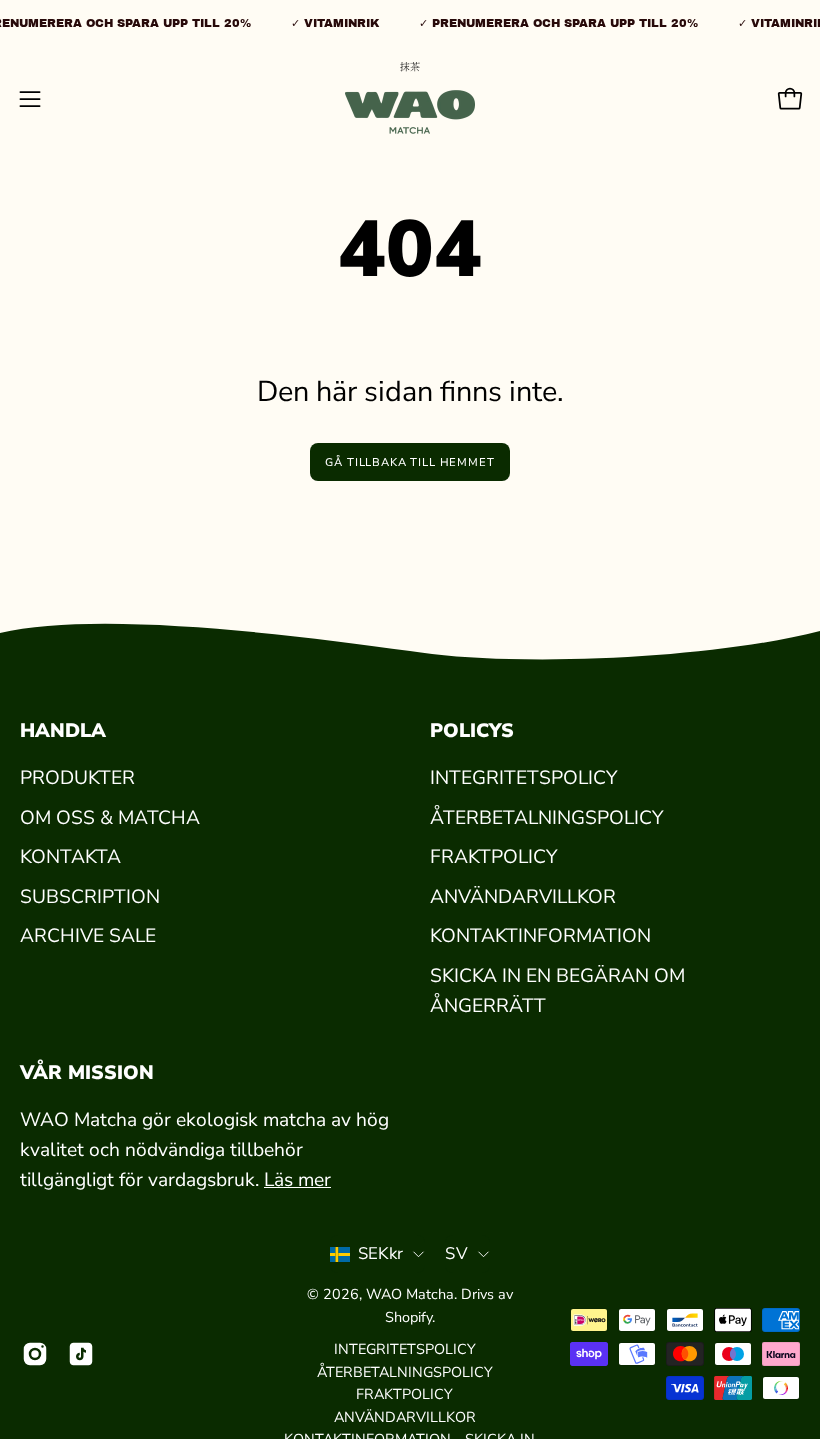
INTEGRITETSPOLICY (523, 778)
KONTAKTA (70, 857)
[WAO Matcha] (410, 99)
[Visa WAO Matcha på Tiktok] (81, 1354)
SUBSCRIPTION (90, 897)
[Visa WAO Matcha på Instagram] (35, 1354)
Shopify (408, 1317)
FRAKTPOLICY (493, 857)
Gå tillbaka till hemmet (409, 462)
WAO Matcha (410, 1294)
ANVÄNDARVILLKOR (523, 897)
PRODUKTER (77, 778)
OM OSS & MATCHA (110, 818)
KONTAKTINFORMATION (540, 937)
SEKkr (381, 1253)
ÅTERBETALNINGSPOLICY (546, 818)
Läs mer (297, 1180)
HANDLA (63, 731)
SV (456, 1253)
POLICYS (472, 731)
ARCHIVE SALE (88, 937)
